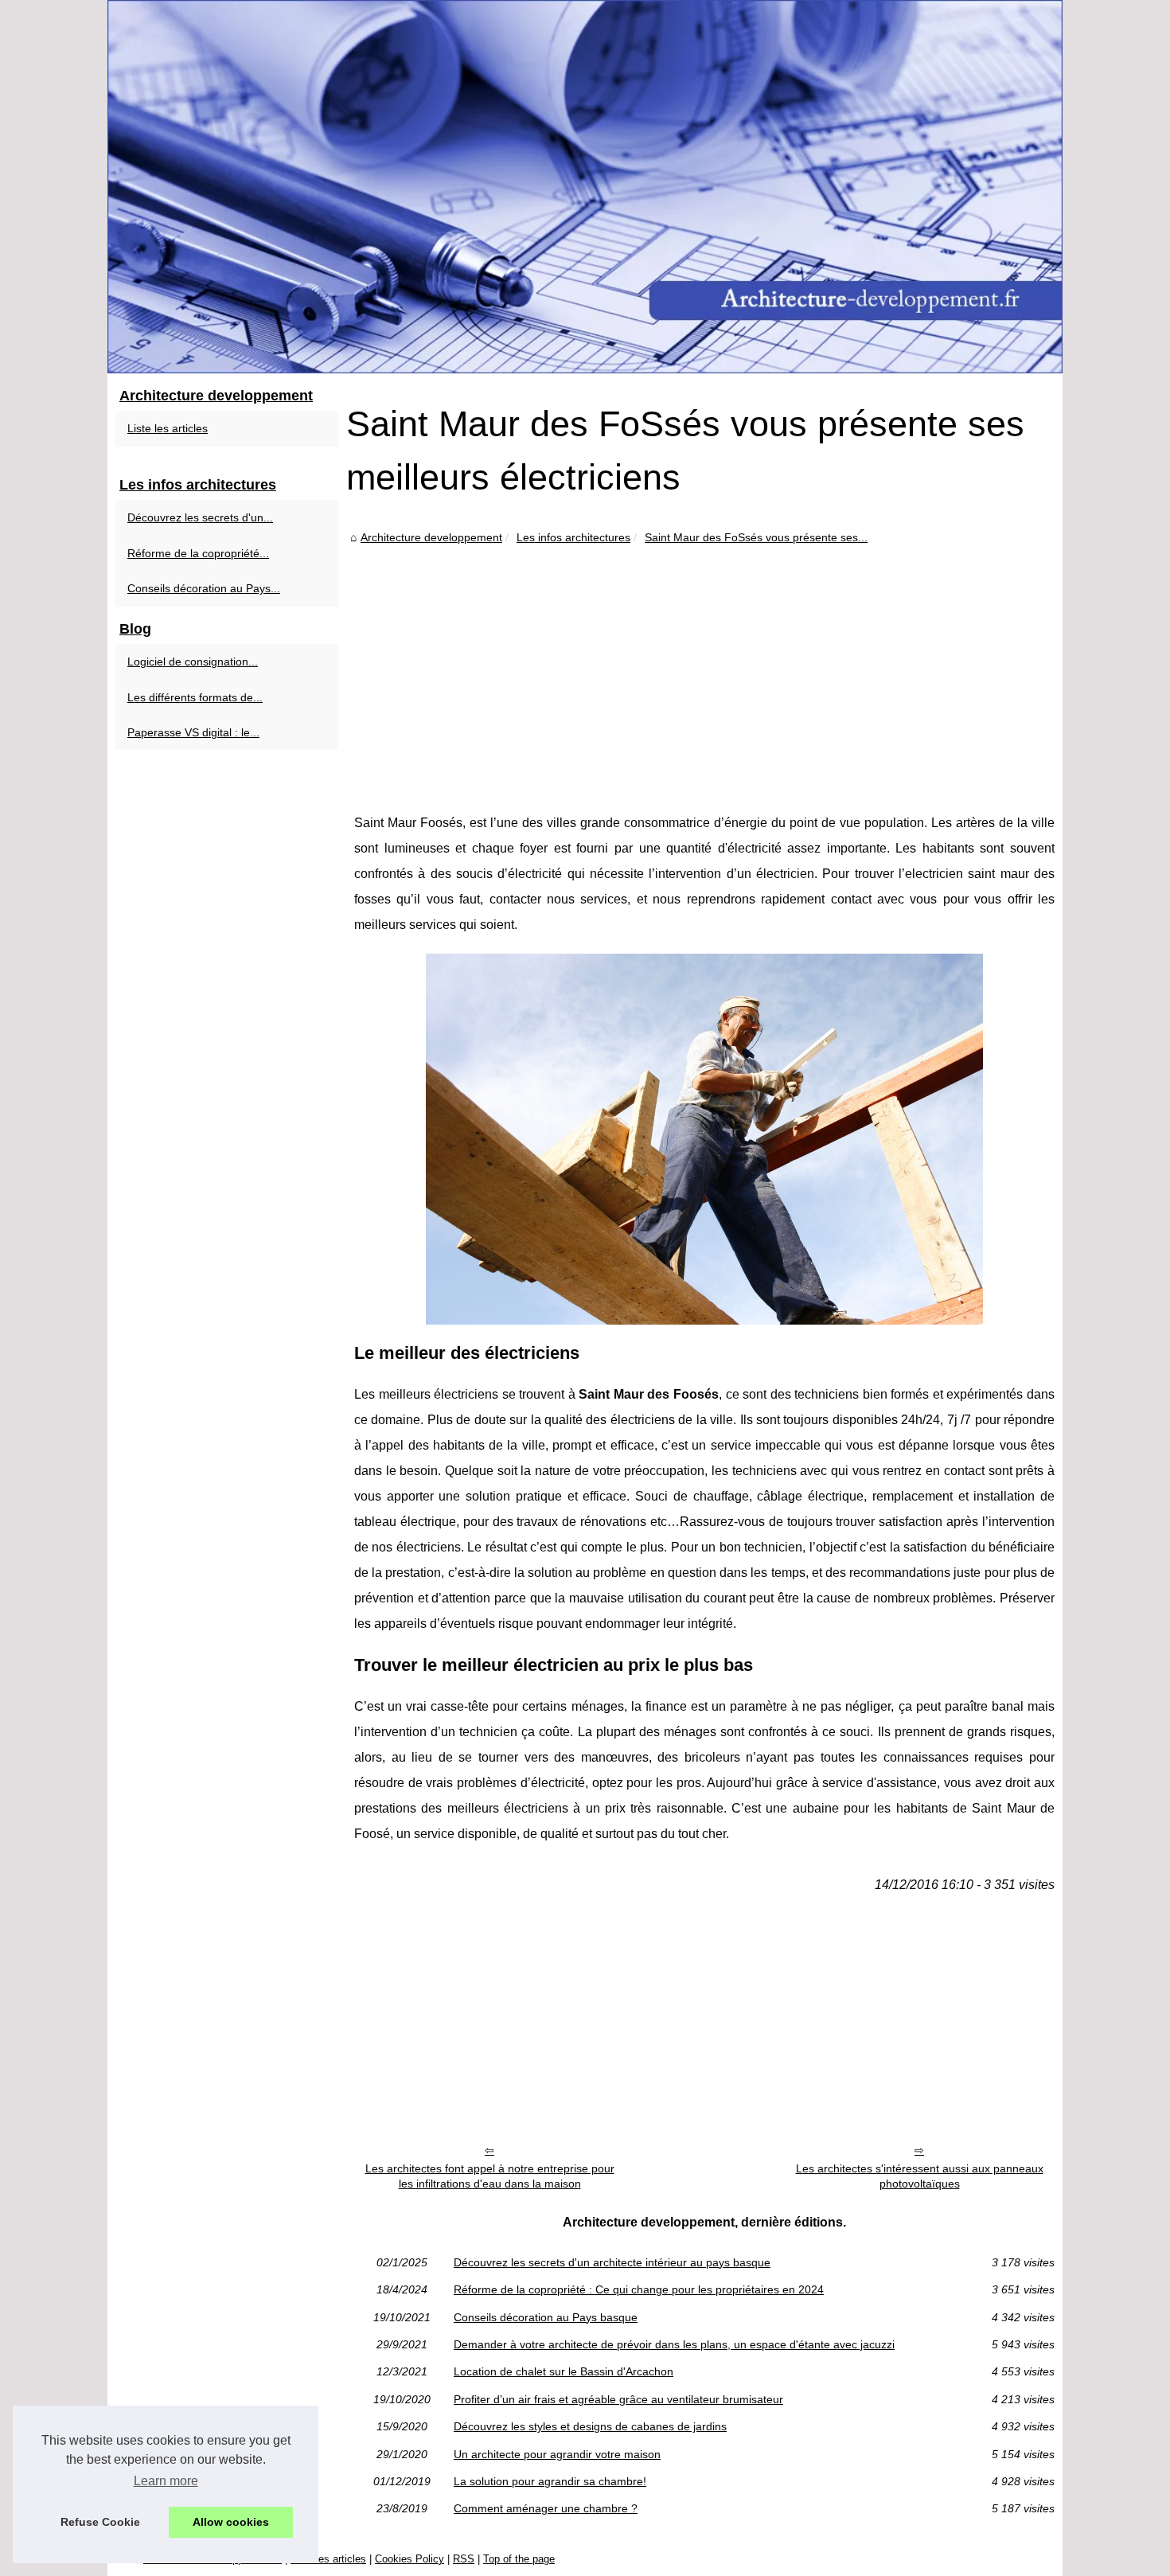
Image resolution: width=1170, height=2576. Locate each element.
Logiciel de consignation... (193, 662)
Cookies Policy (409, 2559)
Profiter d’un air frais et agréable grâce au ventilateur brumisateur (618, 2399)
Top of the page (519, 2559)
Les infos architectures (573, 537)
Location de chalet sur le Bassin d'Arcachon (564, 2371)
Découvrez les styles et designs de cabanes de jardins (590, 2426)
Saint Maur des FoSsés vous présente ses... (756, 537)
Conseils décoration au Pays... (204, 588)
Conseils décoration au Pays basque (546, 2317)
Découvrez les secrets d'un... (200, 517)
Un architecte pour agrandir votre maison (557, 2454)
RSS (464, 2559)
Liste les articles (168, 428)
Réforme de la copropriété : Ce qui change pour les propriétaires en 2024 (639, 2289)
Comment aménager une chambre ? (546, 2508)
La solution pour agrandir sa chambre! (550, 2481)
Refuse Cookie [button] (100, 2522)
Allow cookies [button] (231, 2522)
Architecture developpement (431, 537)
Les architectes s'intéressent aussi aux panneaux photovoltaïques (920, 2176)
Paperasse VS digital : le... (193, 732)
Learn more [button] (166, 2481)
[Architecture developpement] (585, 187)
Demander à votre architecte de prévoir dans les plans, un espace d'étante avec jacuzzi (674, 2344)
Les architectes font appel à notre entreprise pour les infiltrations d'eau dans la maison (490, 2176)
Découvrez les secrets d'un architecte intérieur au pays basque (612, 2262)
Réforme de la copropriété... (198, 553)
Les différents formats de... (195, 697)
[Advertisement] (704, 667)
